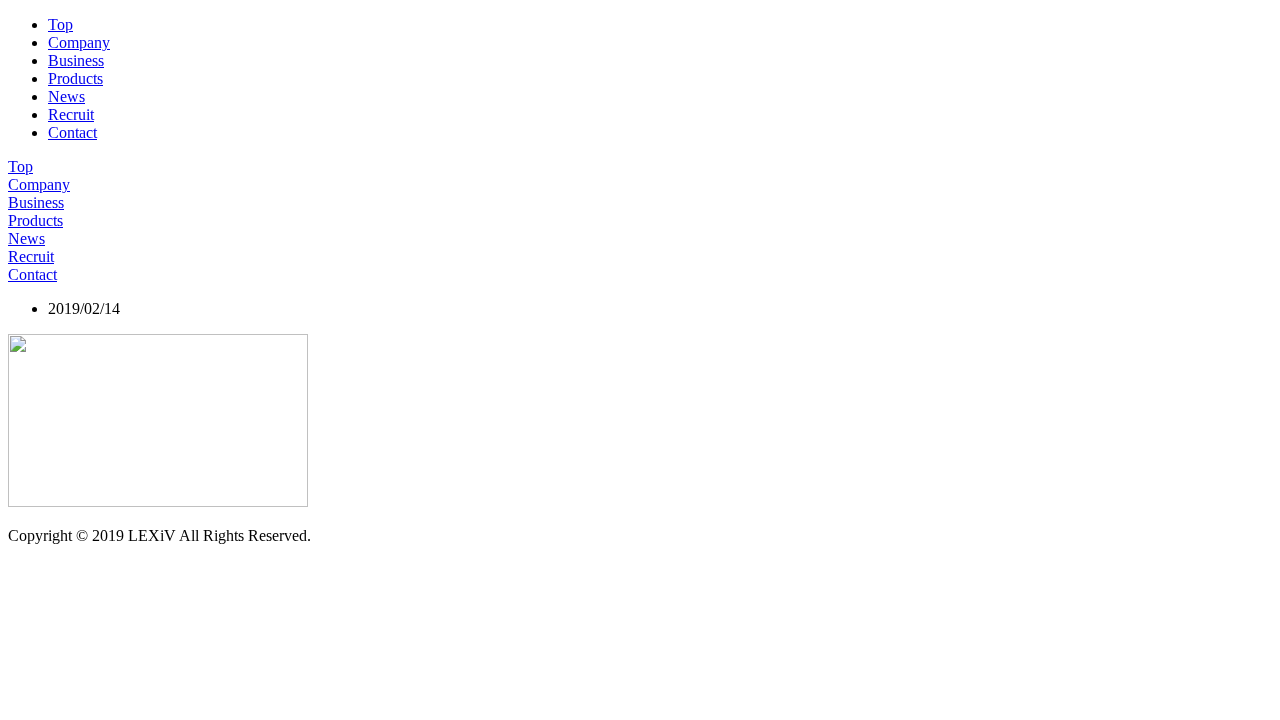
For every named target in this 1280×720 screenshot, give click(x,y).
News (66, 96)
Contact (72, 132)
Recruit (71, 114)
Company (79, 42)
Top (60, 24)
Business (76, 60)
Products (75, 78)
